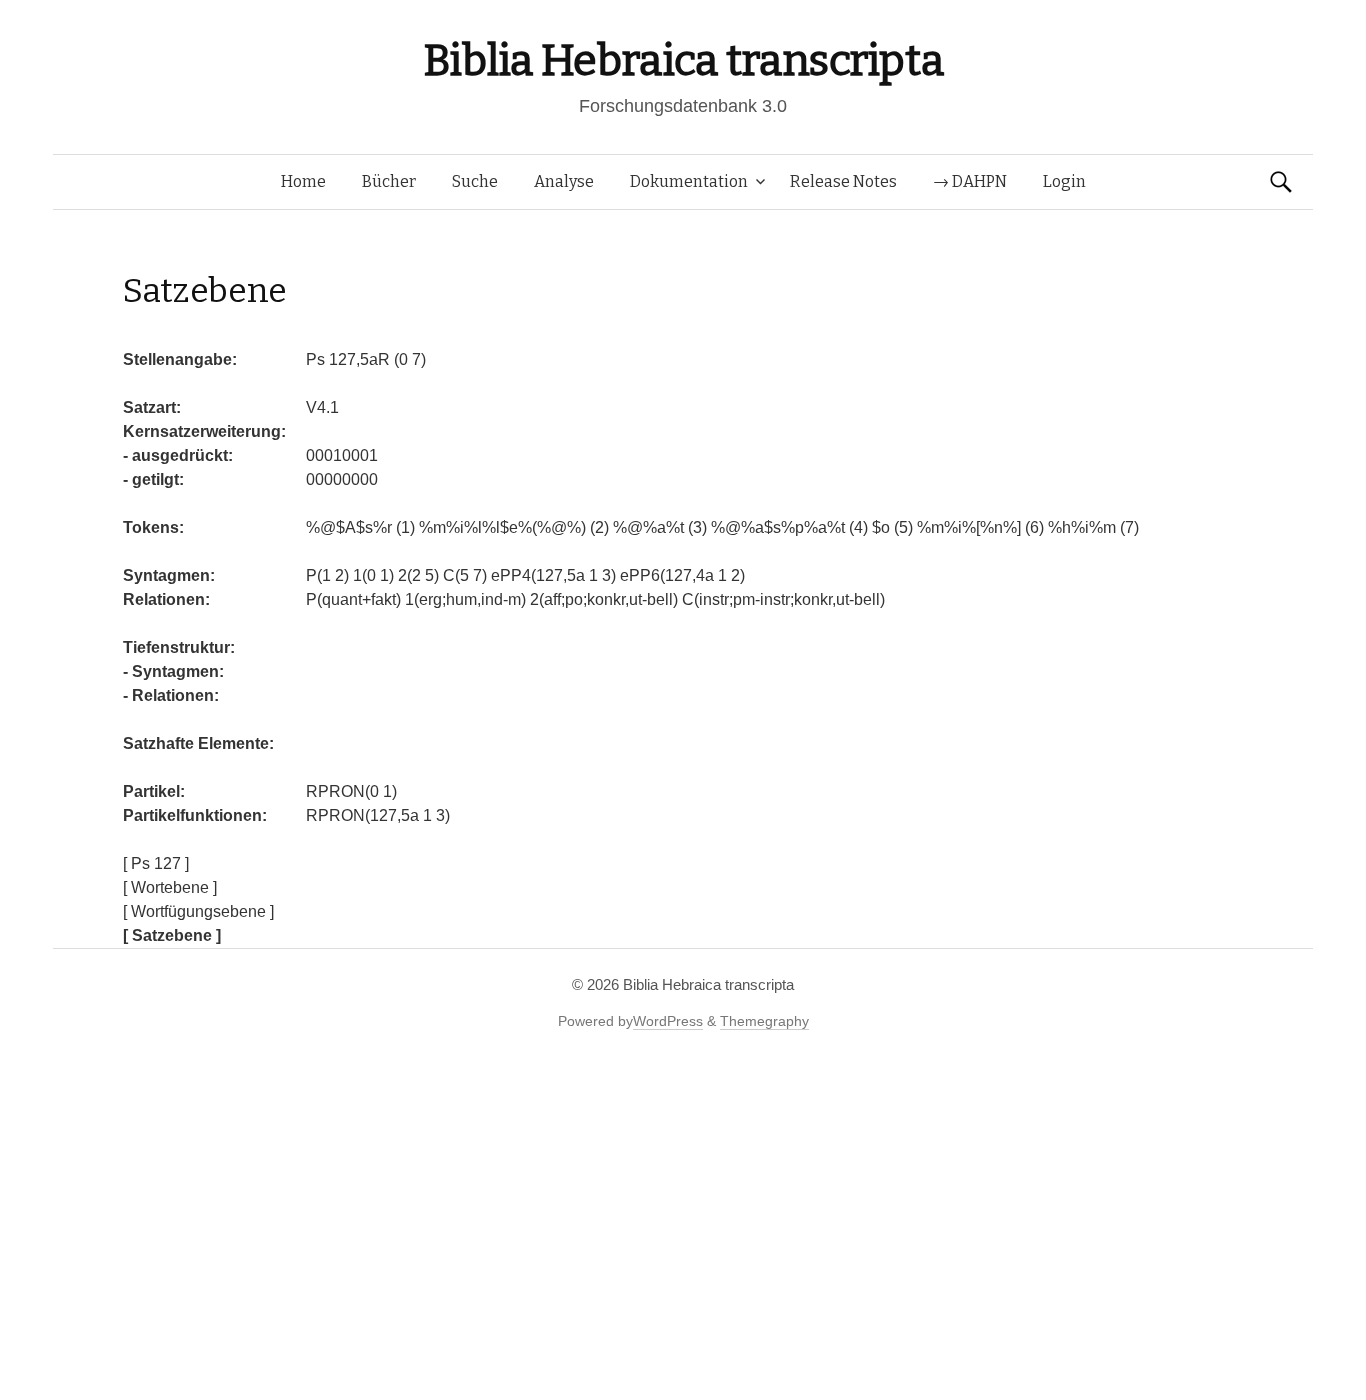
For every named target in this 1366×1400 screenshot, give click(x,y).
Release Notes (843, 181)
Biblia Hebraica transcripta (683, 60)
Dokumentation (689, 181)
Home (303, 181)
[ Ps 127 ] (156, 863)
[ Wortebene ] (170, 887)
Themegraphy (764, 1021)
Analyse (564, 181)
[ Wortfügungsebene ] (198, 911)
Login (1064, 181)
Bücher (389, 181)
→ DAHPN (970, 181)
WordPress (668, 1021)
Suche (475, 181)
